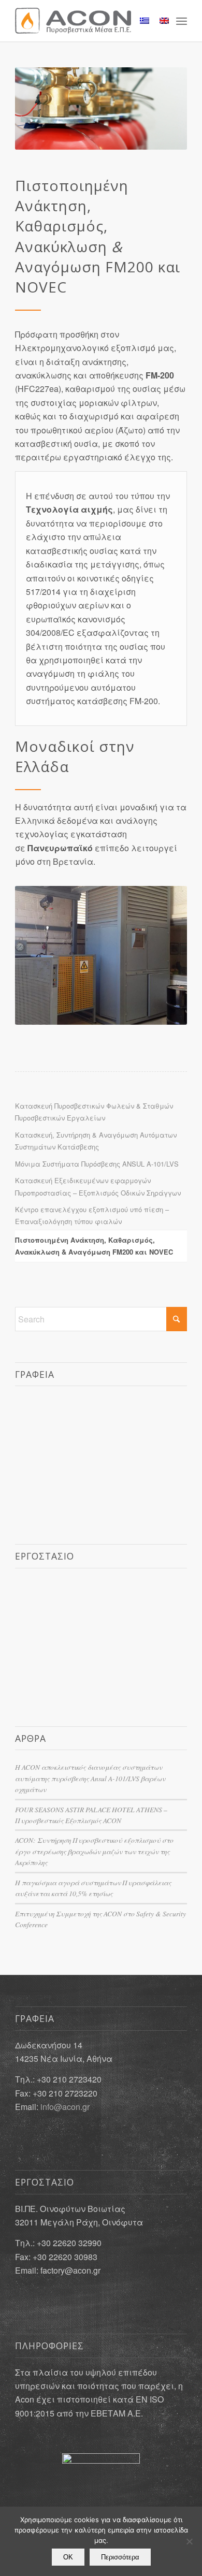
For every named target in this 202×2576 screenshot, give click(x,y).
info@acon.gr (65, 2107)
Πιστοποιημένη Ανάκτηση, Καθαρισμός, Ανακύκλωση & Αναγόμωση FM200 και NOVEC (94, 1246)
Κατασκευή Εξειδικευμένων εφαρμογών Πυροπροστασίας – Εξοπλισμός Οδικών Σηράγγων (98, 1186)
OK (68, 2557)
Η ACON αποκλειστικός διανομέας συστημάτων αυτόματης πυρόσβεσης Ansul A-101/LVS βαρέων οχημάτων (90, 1778)
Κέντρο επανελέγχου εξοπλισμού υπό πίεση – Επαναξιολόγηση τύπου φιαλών (92, 1215)
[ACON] (84, 21)
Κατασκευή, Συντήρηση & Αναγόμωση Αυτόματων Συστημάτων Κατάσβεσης (96, 1141)
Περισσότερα (120, 2557)
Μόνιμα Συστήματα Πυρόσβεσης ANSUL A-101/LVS (97, 1164)
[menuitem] (182, 21)
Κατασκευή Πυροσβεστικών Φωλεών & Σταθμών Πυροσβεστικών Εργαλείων (94, 1112)
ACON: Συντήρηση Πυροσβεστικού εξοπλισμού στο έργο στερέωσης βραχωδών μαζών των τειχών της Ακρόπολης (94, 1851)
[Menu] (182, 21)
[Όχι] (189, 2541)
